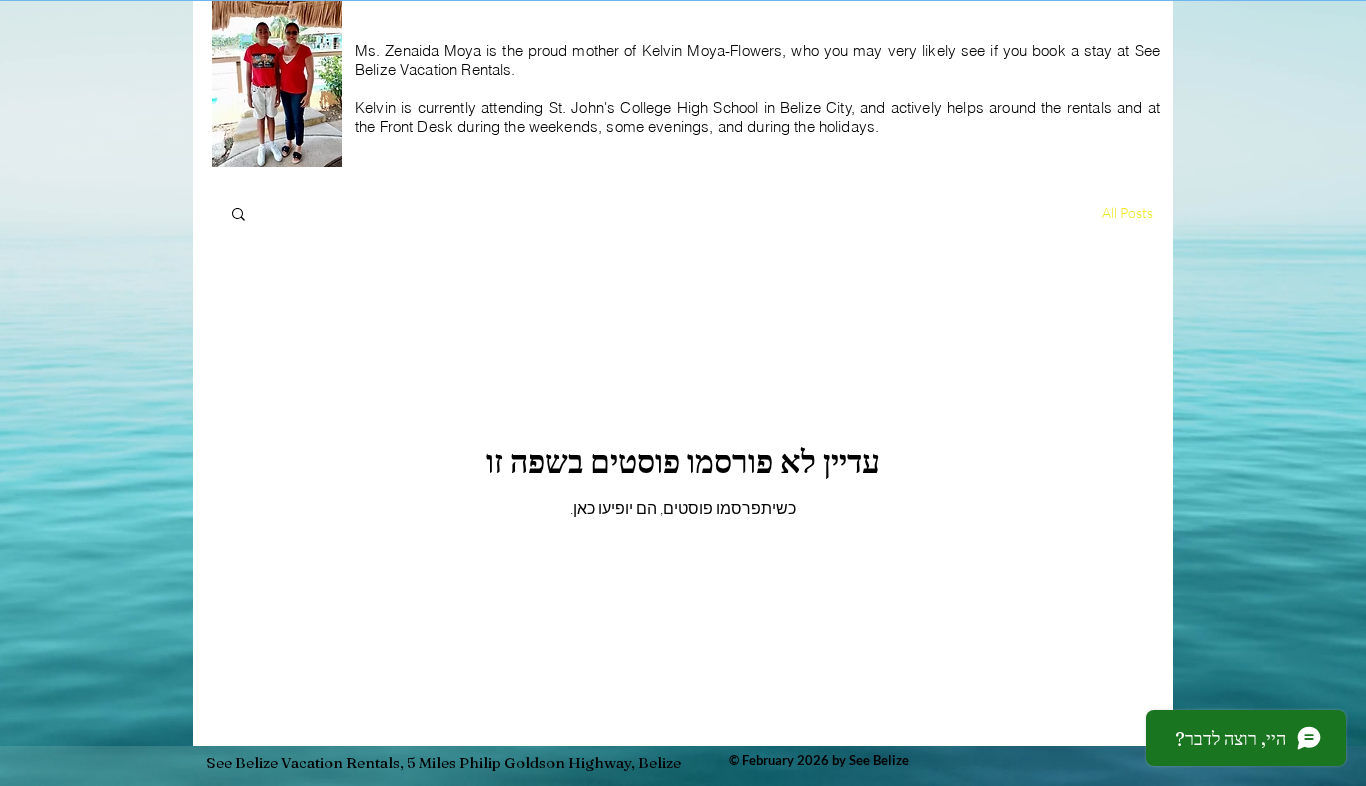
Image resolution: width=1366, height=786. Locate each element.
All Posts (1127, 212)
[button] (238, 215)
